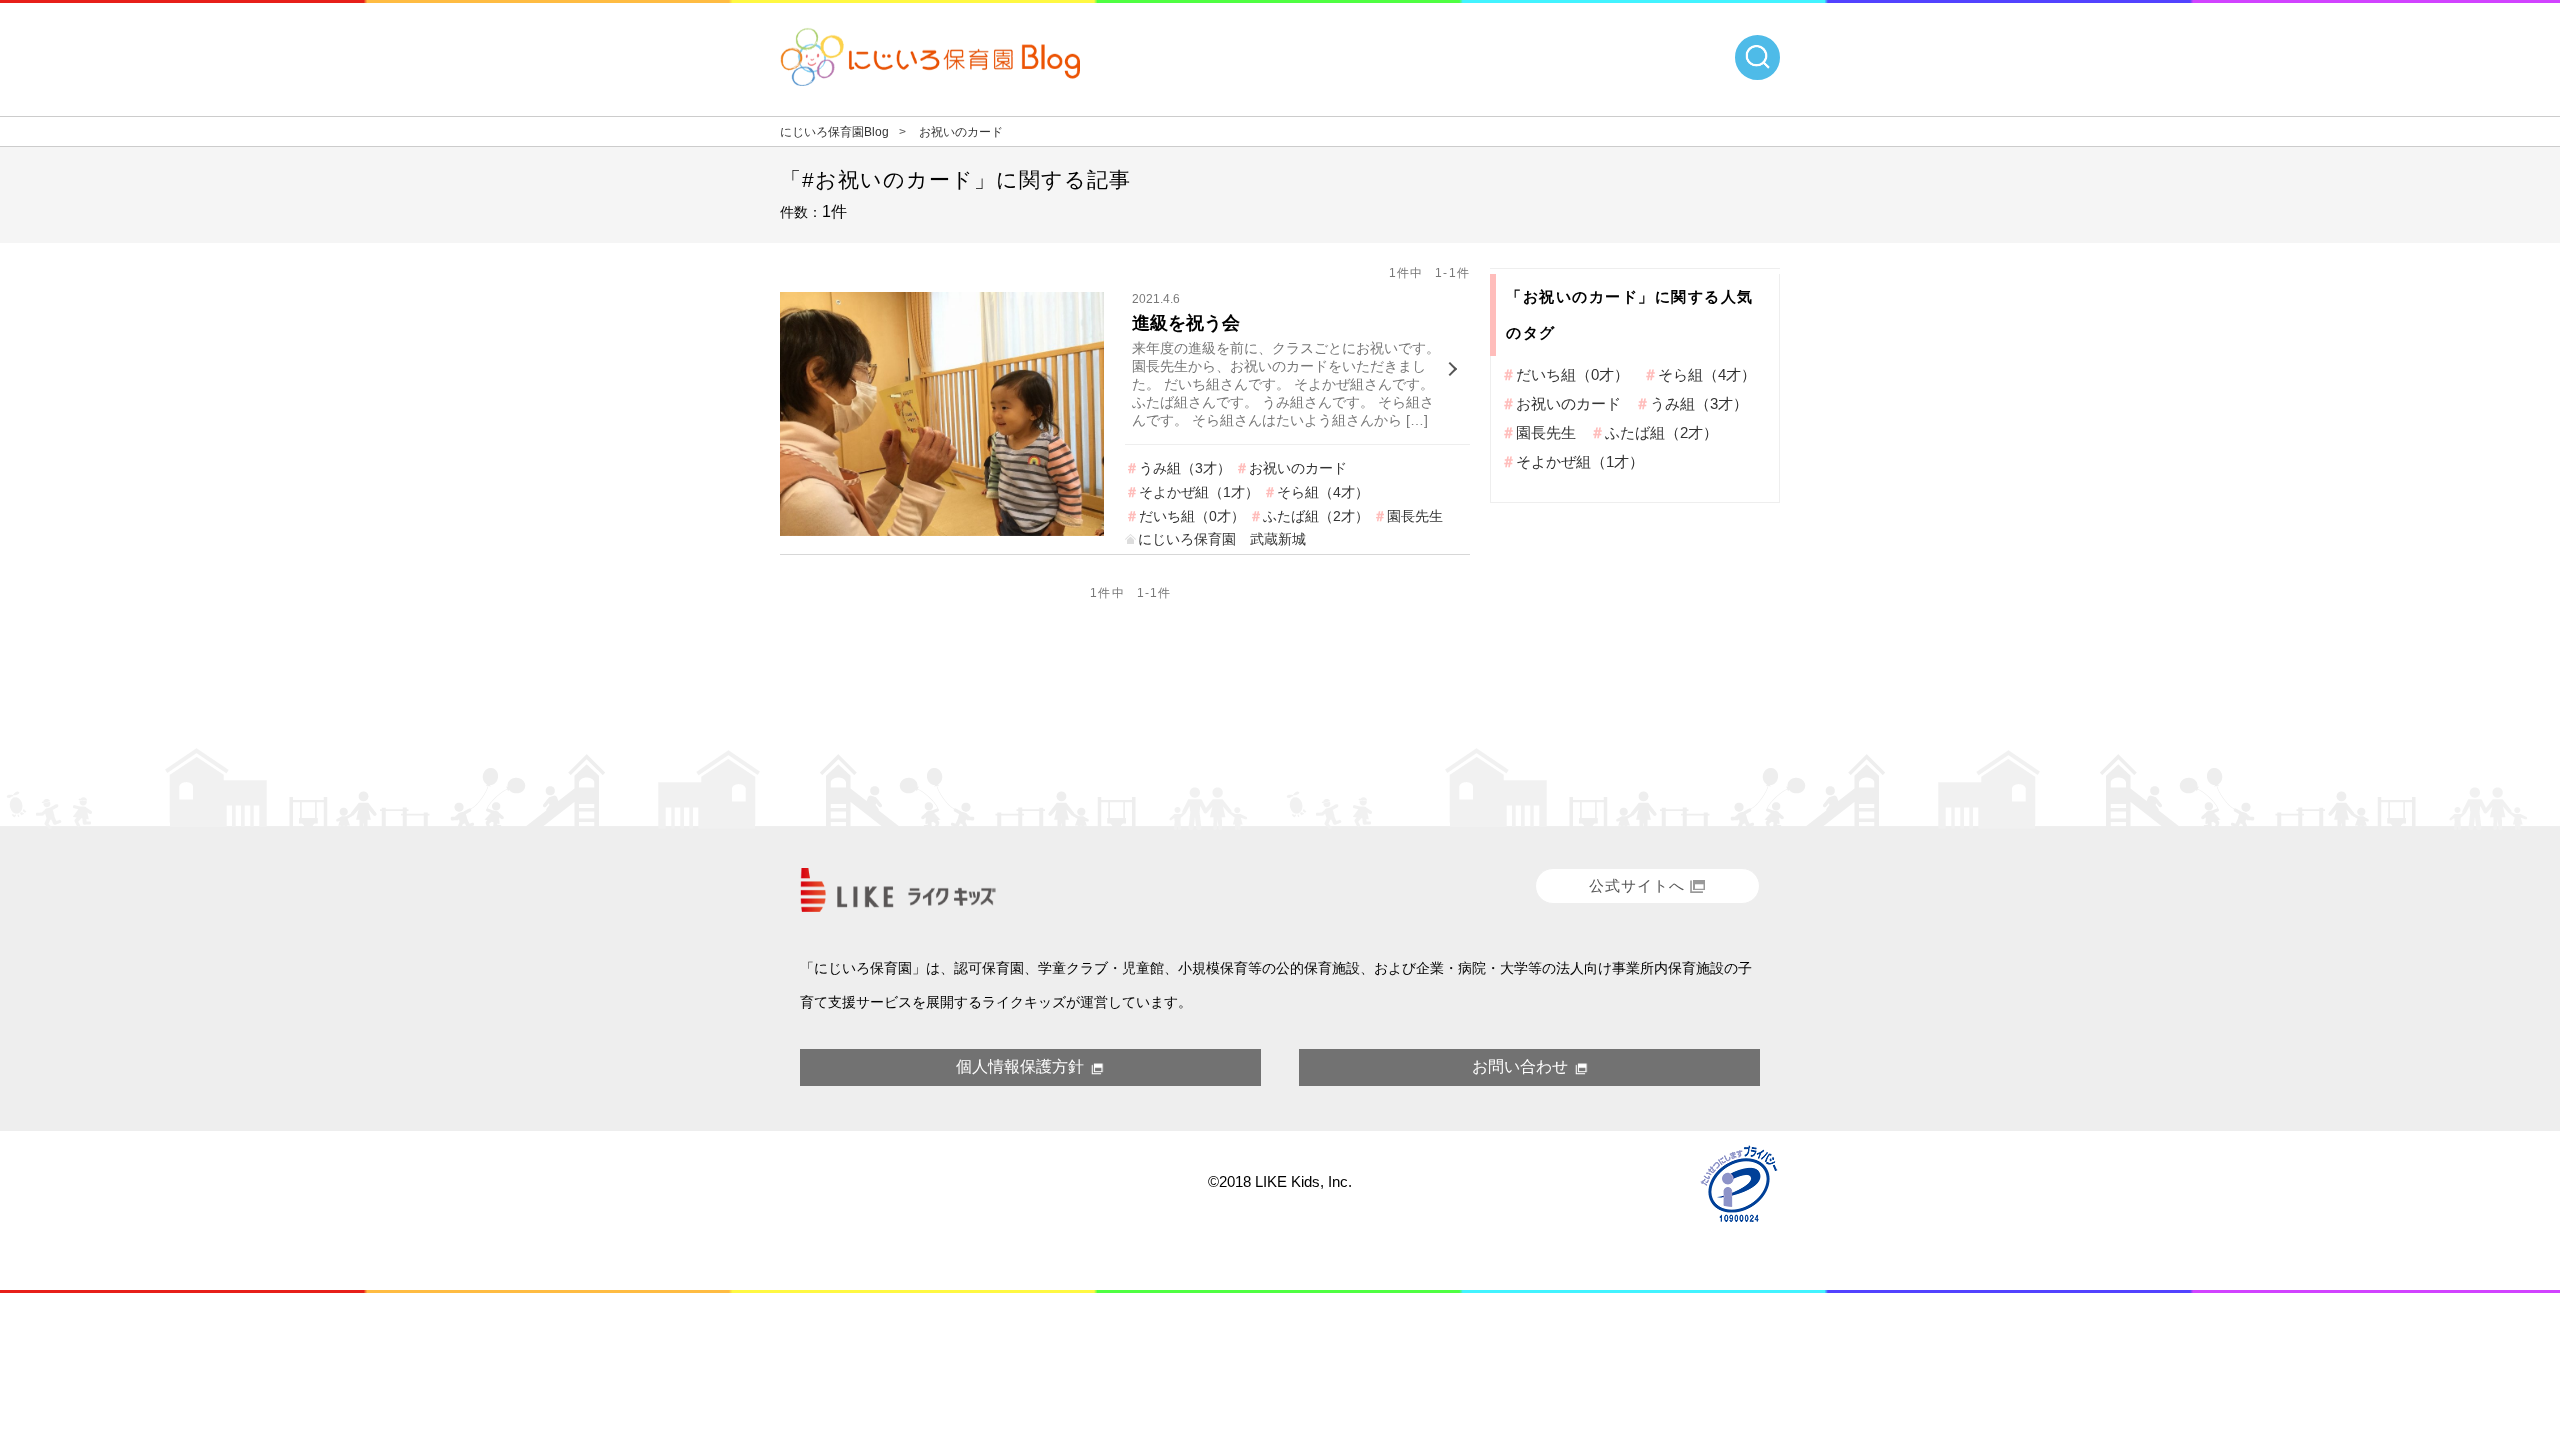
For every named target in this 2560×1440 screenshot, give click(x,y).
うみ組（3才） (1185, 468)
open (1757, 57)
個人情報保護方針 (1020, 1066)
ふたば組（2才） (1316, 516)
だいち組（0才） (1192, 516)
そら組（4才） (1323, 492)
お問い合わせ (1520, 1066)
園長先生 (1415, 516)
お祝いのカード (1298, 468)
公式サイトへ (1637, 885)
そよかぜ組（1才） (1199, 492)
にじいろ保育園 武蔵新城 (1222, 539)
